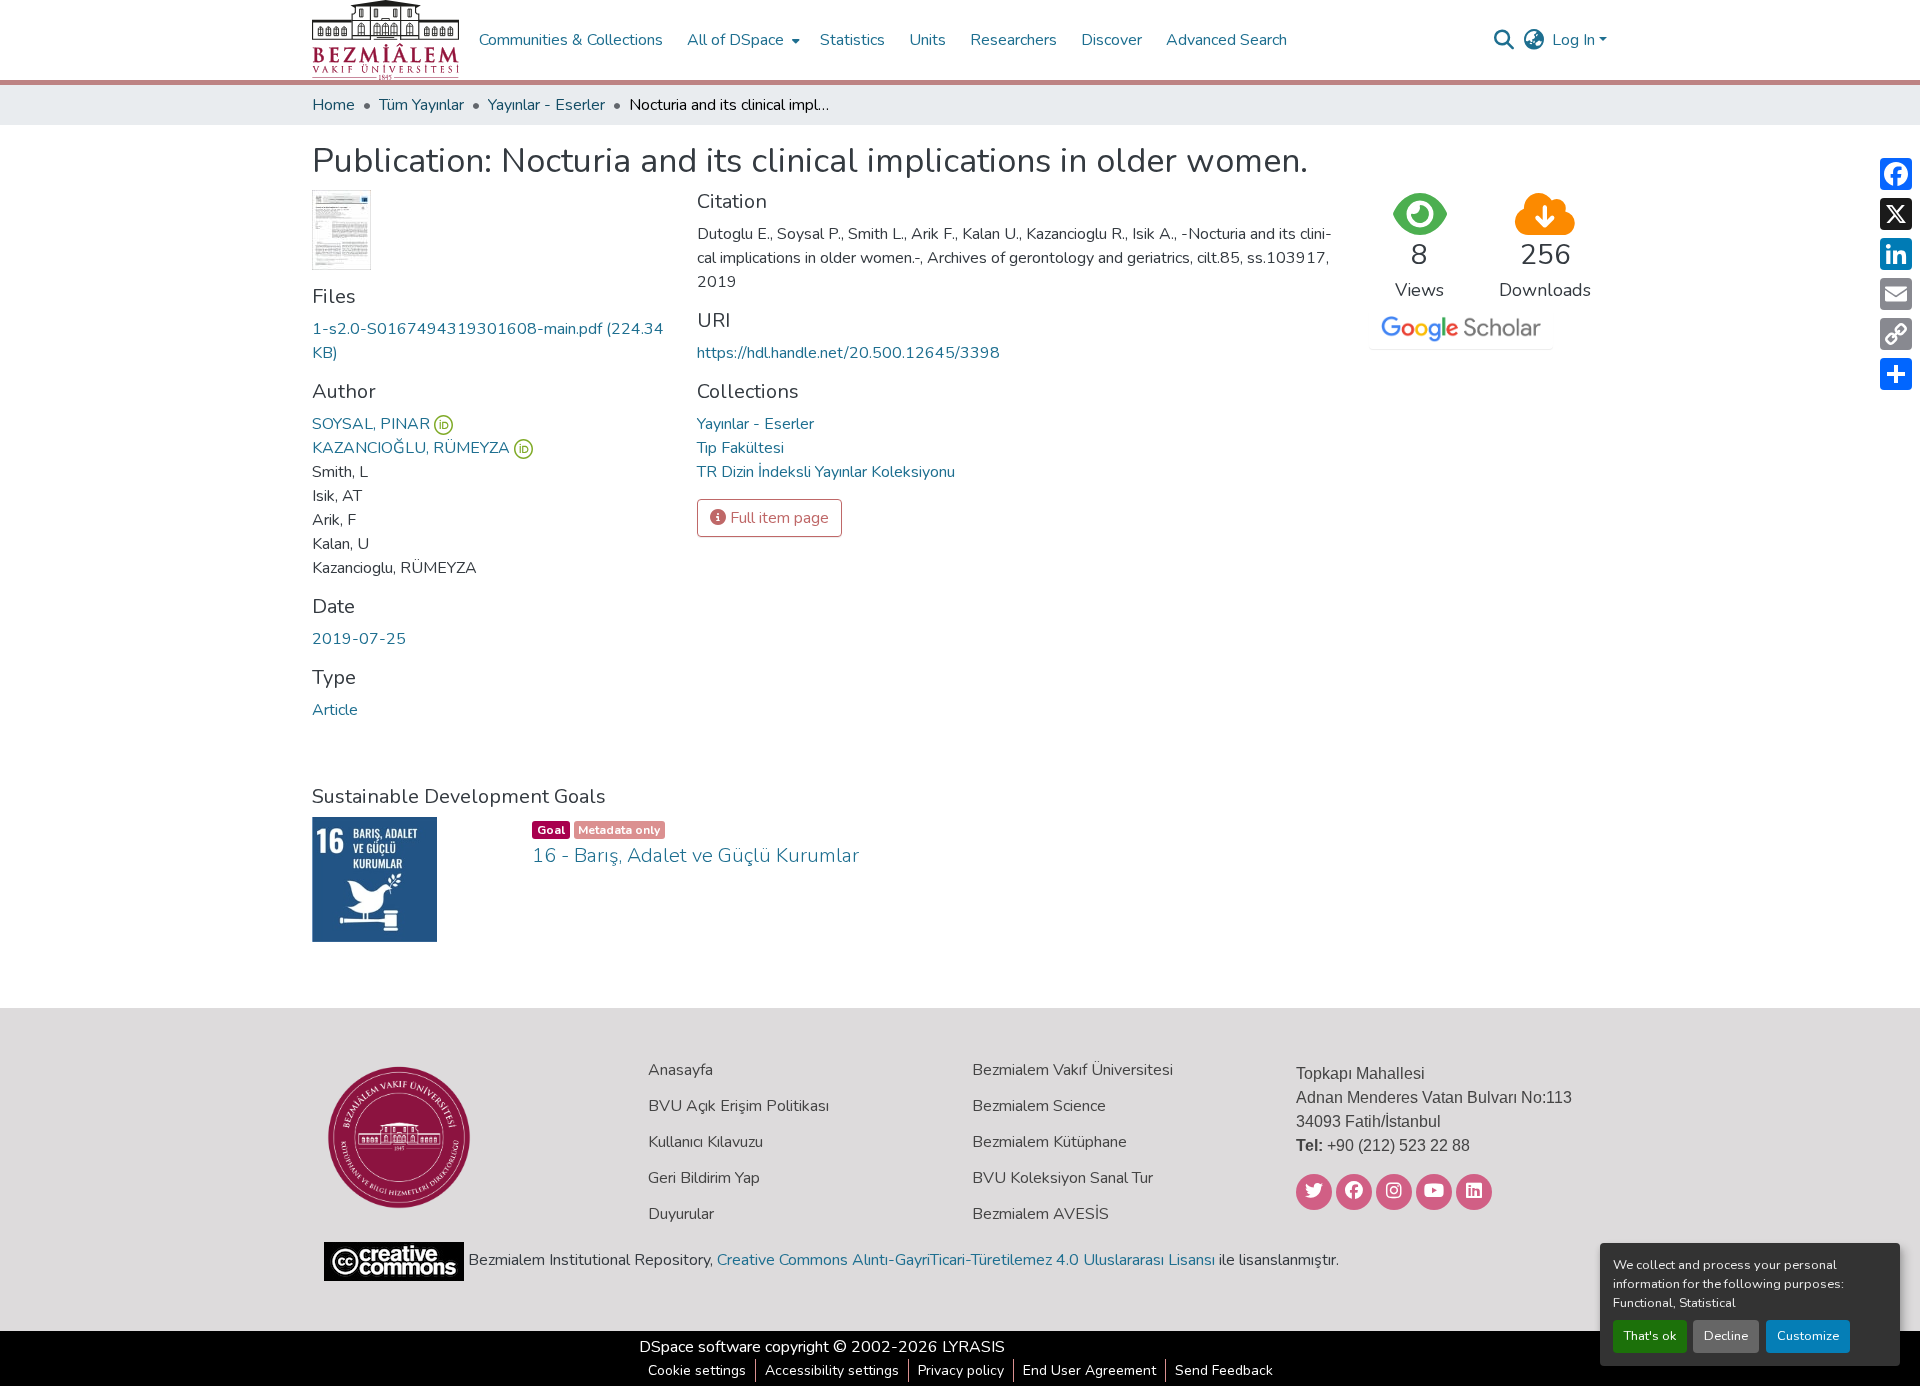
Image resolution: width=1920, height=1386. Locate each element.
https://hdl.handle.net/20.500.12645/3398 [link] (848, 353)
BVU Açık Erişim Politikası (738, 1106)
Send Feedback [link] (1224, 1370)
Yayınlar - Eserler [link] (546, 105)
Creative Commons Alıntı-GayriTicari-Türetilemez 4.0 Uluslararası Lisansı (966, 1260)
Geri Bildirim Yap (704, 1178)
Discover (1111, 40)
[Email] (1896, 294)
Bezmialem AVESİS (1040, 1214)
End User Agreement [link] (1089, 1370)
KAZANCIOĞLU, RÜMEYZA (411, 448)
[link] (492, 341)
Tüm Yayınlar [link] (421, 105)
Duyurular (681, 1214)
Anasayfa (680, 1070)
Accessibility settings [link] (832, 1370)
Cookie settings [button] (697, 1370)
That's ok (1650, 1336)
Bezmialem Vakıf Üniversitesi (1072, 1070)
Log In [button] (1575, 40)
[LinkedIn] (1896, 254)
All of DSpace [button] (735, 40)
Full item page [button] (777, 518)
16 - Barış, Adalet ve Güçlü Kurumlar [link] (695, 855)
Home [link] (333, 105)
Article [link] (335, 710)
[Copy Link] (1896, 334)
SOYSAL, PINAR (371, 424)
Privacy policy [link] (961, 1370)
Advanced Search (1226, 40)
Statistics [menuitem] (852, 40)
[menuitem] (741, 40)
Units (927, 40)
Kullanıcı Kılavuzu (705, 1142)
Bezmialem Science (1039, 1106)
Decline (1726, 1336)
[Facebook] (1896, 174)
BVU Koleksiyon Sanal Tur (1062, 1178)
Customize (1808, 1336)
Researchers (1013, 40)
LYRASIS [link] (973, 1347)
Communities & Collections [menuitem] (571, 40)
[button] (385, 40)
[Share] (1896, 374)
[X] (1896, 214)
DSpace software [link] (700, 1347)
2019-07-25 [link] (359, 639)
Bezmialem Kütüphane (1049, 1142)
